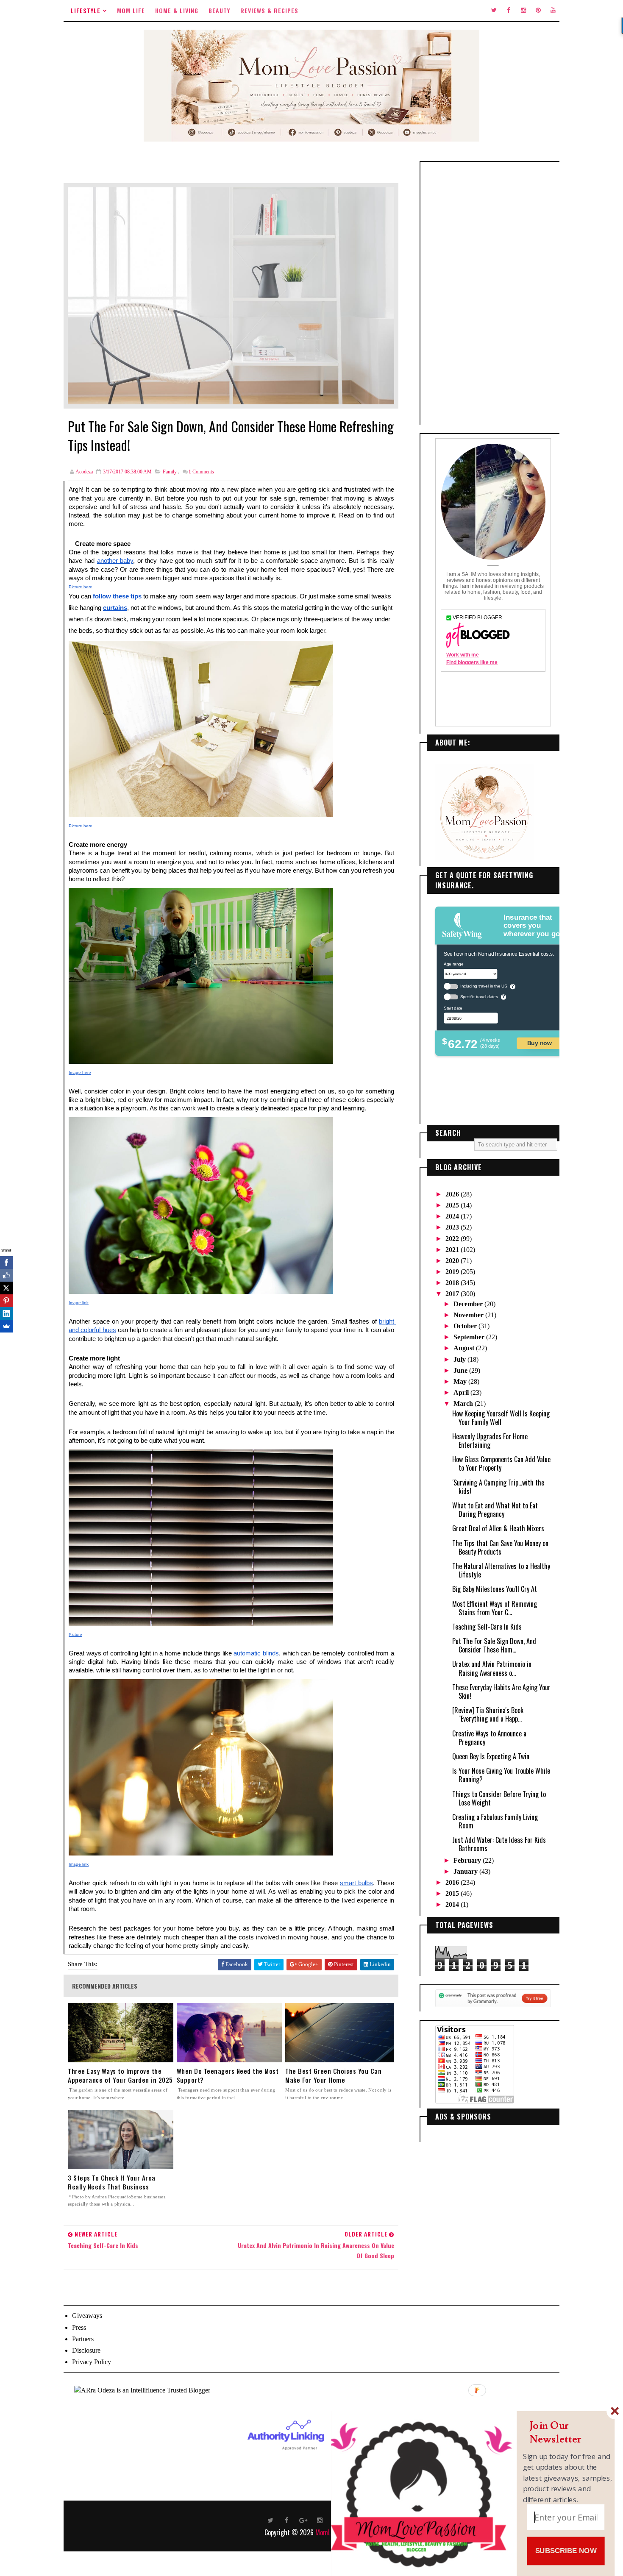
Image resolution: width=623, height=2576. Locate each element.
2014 (453, 1904)
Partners (83, 2339)
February (468, 1860)
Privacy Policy (92, 2362)
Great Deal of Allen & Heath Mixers (498, 1528)
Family (170, 472)
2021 (453, 1250)
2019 (453, 1272)
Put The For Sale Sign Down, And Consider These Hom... (494, 1645)
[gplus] (303, 2520)
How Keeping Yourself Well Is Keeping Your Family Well (501, 1418)
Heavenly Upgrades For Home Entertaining (490, 1441)
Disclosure (86, 2350)
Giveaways (87, 2316)
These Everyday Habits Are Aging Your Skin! (501, 1691)
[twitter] (494, 11)
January (466, 1871)
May (461, 1381)
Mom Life (131, 10)
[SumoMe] (6, 1326)
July (460, 1359)
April (462, 1392)
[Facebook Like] (6, 1275)
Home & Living (177, 10)
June (461, 1370)
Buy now (540, 1043)
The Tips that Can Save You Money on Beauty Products (500, 1547)
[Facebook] (6, 1263)
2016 (453, 1882)
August (465, 1348)
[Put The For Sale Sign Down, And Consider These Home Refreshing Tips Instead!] (231, 295)
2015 (453, 1893)
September (470, 1337)
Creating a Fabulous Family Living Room (495, 1821)
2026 (453, 1194)
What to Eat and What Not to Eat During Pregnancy (495, 1510)
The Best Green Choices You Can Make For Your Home (333, 2075)
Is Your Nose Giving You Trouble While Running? (501, 1775)
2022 (453, 1239)
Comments (201, 472)
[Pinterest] (6, 1301)
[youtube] (553, 11)
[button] (568, 2433)
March (464, 1403)
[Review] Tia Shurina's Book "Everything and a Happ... (488, 1714)
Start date (453, 1008)
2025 (453, 1205)
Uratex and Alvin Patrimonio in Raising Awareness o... (492, 1668)
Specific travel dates (479, 997)
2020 (453, 1261)
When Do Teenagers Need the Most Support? (228, 2075)
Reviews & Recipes (269, 10)
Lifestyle (86, 10)
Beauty (219, 10)
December (469, 1304)
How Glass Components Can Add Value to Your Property (501, 1463)
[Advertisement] (493, 293)
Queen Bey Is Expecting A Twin (491, 1756)
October (466, 1326)
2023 (453, 1227)
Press (79, 2327)
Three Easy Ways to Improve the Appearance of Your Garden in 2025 (120, 2075)
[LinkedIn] (6, 1313)
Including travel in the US (484, 986)
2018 (453, 1283)
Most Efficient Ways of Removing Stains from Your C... (495, 1608)
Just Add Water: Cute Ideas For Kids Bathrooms (499, 1844)
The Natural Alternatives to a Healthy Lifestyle (501, 1570)
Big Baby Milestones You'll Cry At (495, 1589)
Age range (453, 964)
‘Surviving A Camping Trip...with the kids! (498, 1487)
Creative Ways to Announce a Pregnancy (489, 1738)
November (469, 1315)
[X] (6, 1288)
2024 (453, 1216)
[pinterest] (538, 11)
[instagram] (523, 11)
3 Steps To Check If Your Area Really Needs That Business (112, 2182)
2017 (453, 1294)
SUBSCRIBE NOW (566, 2551)
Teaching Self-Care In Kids (487, 1627)
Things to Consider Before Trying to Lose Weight (499, 1798)
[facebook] (509, 11)
